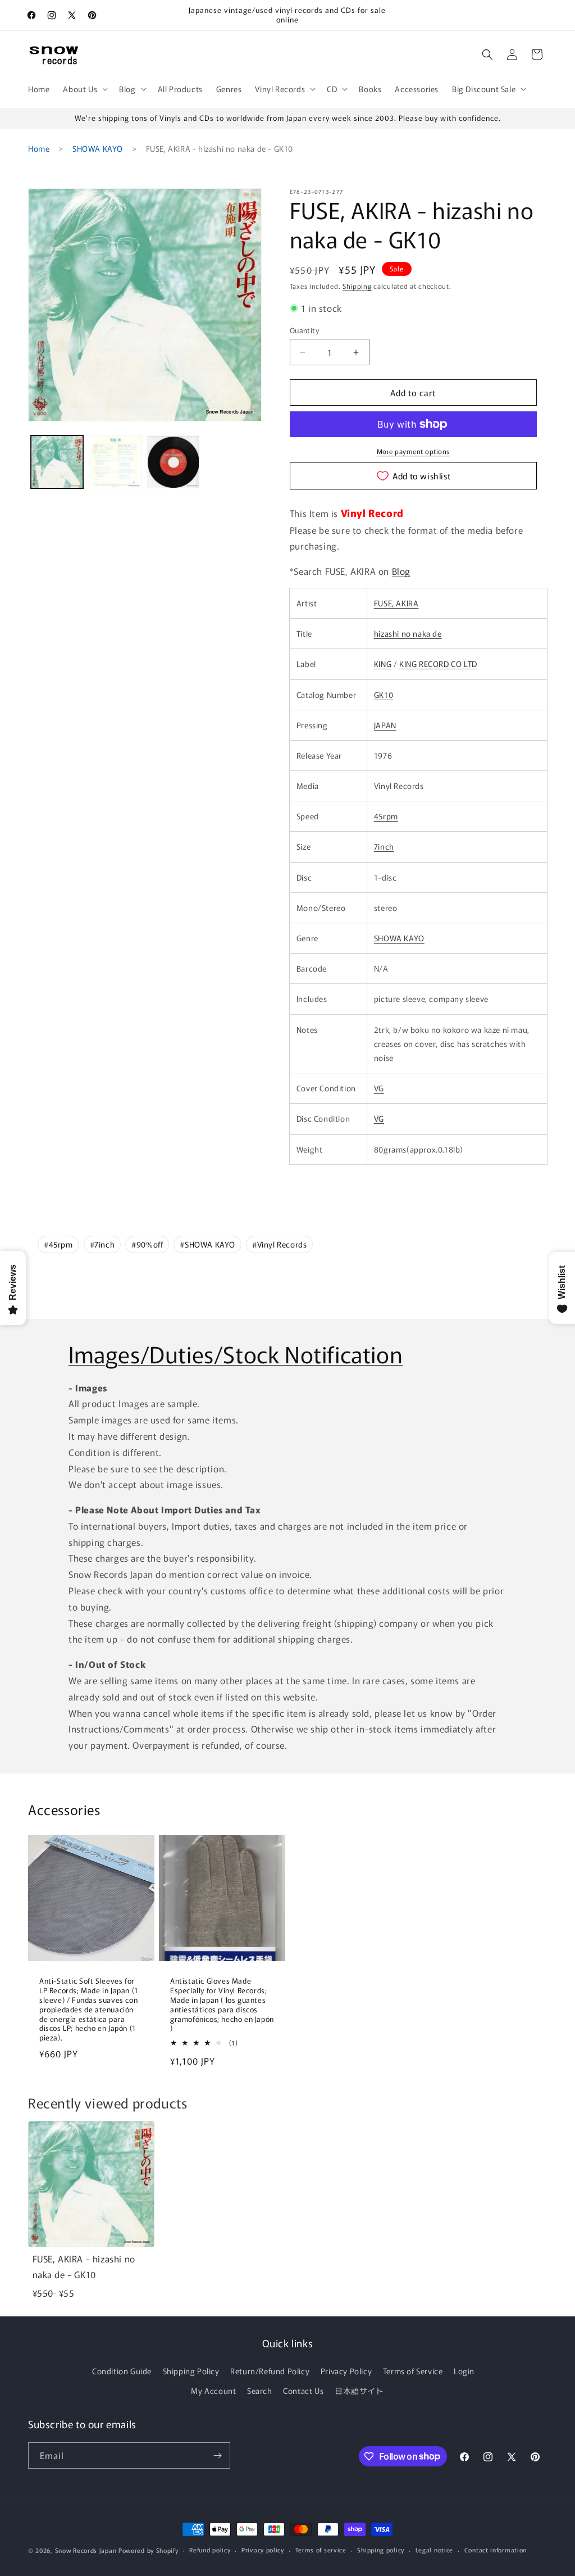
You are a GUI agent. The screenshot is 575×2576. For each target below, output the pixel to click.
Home (39, 148)
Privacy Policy (346, 2371)
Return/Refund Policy (270, 2371)
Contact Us (303, 2391)
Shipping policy (381, 2550)
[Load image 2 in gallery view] (115, 462)
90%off (147, 1244)
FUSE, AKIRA (396, 603)
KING (383, 664)
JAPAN (385, 725)
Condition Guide (122, 2371)
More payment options (413, 451)
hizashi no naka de (408, 633)
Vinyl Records (279, 1244)
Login (464, 2371)
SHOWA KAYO (98, 148)
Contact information (496, 2550)
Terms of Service (413, 2371)
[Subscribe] (217, 2455)
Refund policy (210, 2550)
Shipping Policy (191, 2371)
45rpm (386, 816)
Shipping (357, 286)
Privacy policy (263, 2550)
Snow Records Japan (86, 2550)
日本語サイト (359, 2391)
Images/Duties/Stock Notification (236, 1354)
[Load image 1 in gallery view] (57, 462)
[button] (84, 89)
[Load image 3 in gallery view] (173, 462)
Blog (401, 571)
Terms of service (321, 2550)
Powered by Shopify (149, 2550)
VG (379, 1088)
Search (260, 2391)
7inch (384, 846)
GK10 (384, 695)
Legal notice (434, 2550)
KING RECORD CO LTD (438, 664)
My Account (213, 2391)
